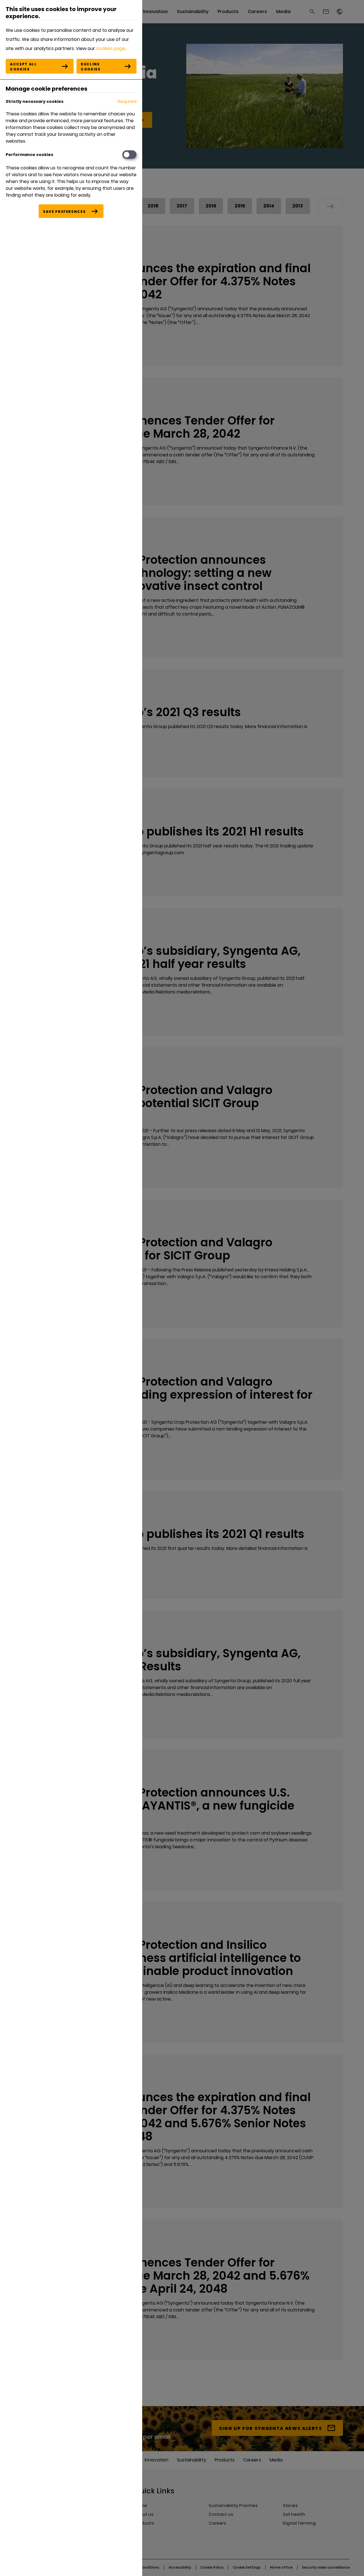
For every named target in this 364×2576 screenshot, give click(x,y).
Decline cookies (91, 67)
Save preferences (64, 212)
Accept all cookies (23, 67)
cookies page (111, 48)
